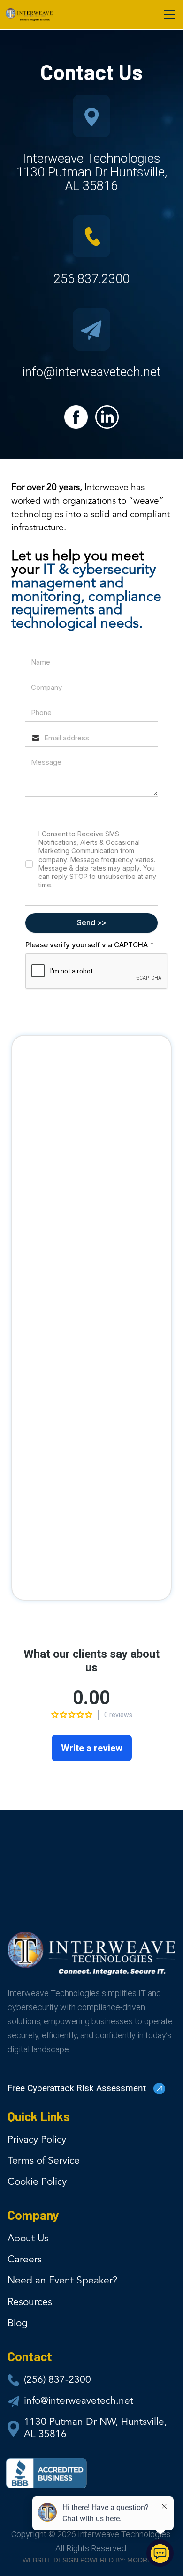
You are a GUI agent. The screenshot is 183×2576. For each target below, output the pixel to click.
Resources (30, 2302)
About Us (28, 2239)
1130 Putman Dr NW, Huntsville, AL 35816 (95, 2428)
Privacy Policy (37, 2140)
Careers (25, 2260)
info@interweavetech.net (79, 2401)
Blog (18, 2324)
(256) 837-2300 (57, 2380)
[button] (168, 15)
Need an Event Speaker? (62, 2281)
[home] (29, 15)
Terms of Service (44, 2161)
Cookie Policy (37, 2182)
